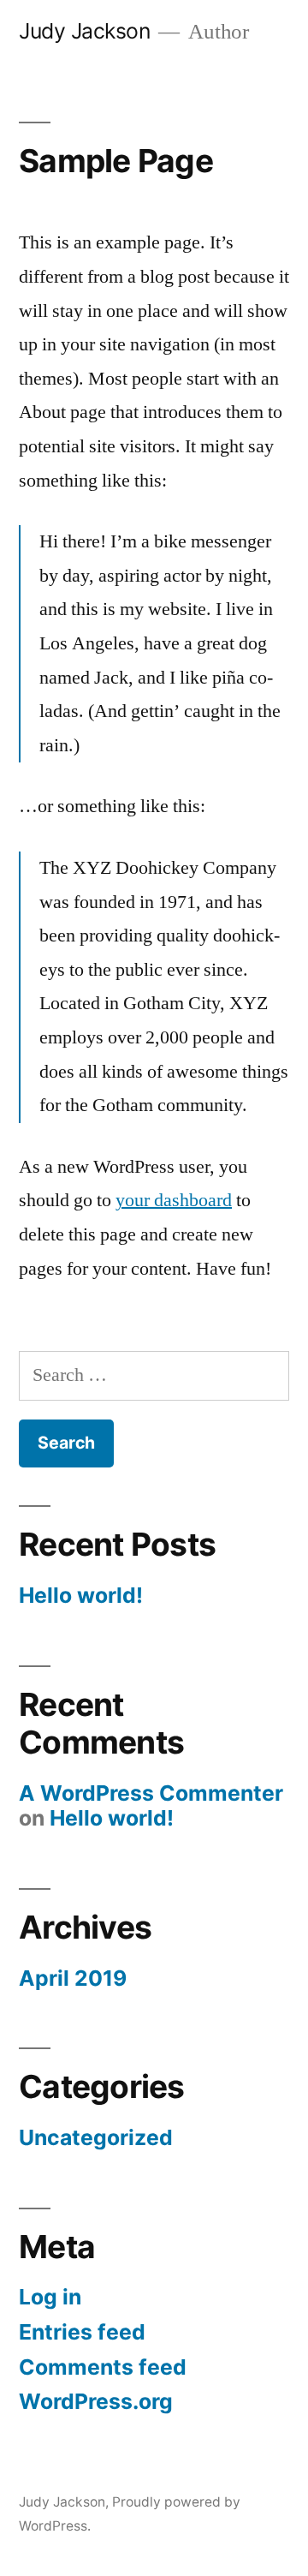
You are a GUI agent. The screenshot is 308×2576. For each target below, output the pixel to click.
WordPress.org (96, 2401)
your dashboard (174, 1200)
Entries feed (82, 2332)
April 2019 (73, 1978)
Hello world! (81, 1595)
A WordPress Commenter (151, 1793)
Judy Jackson (84, 31)
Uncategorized (96, 2137)
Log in (50, 2297)
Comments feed (103, 2367)
